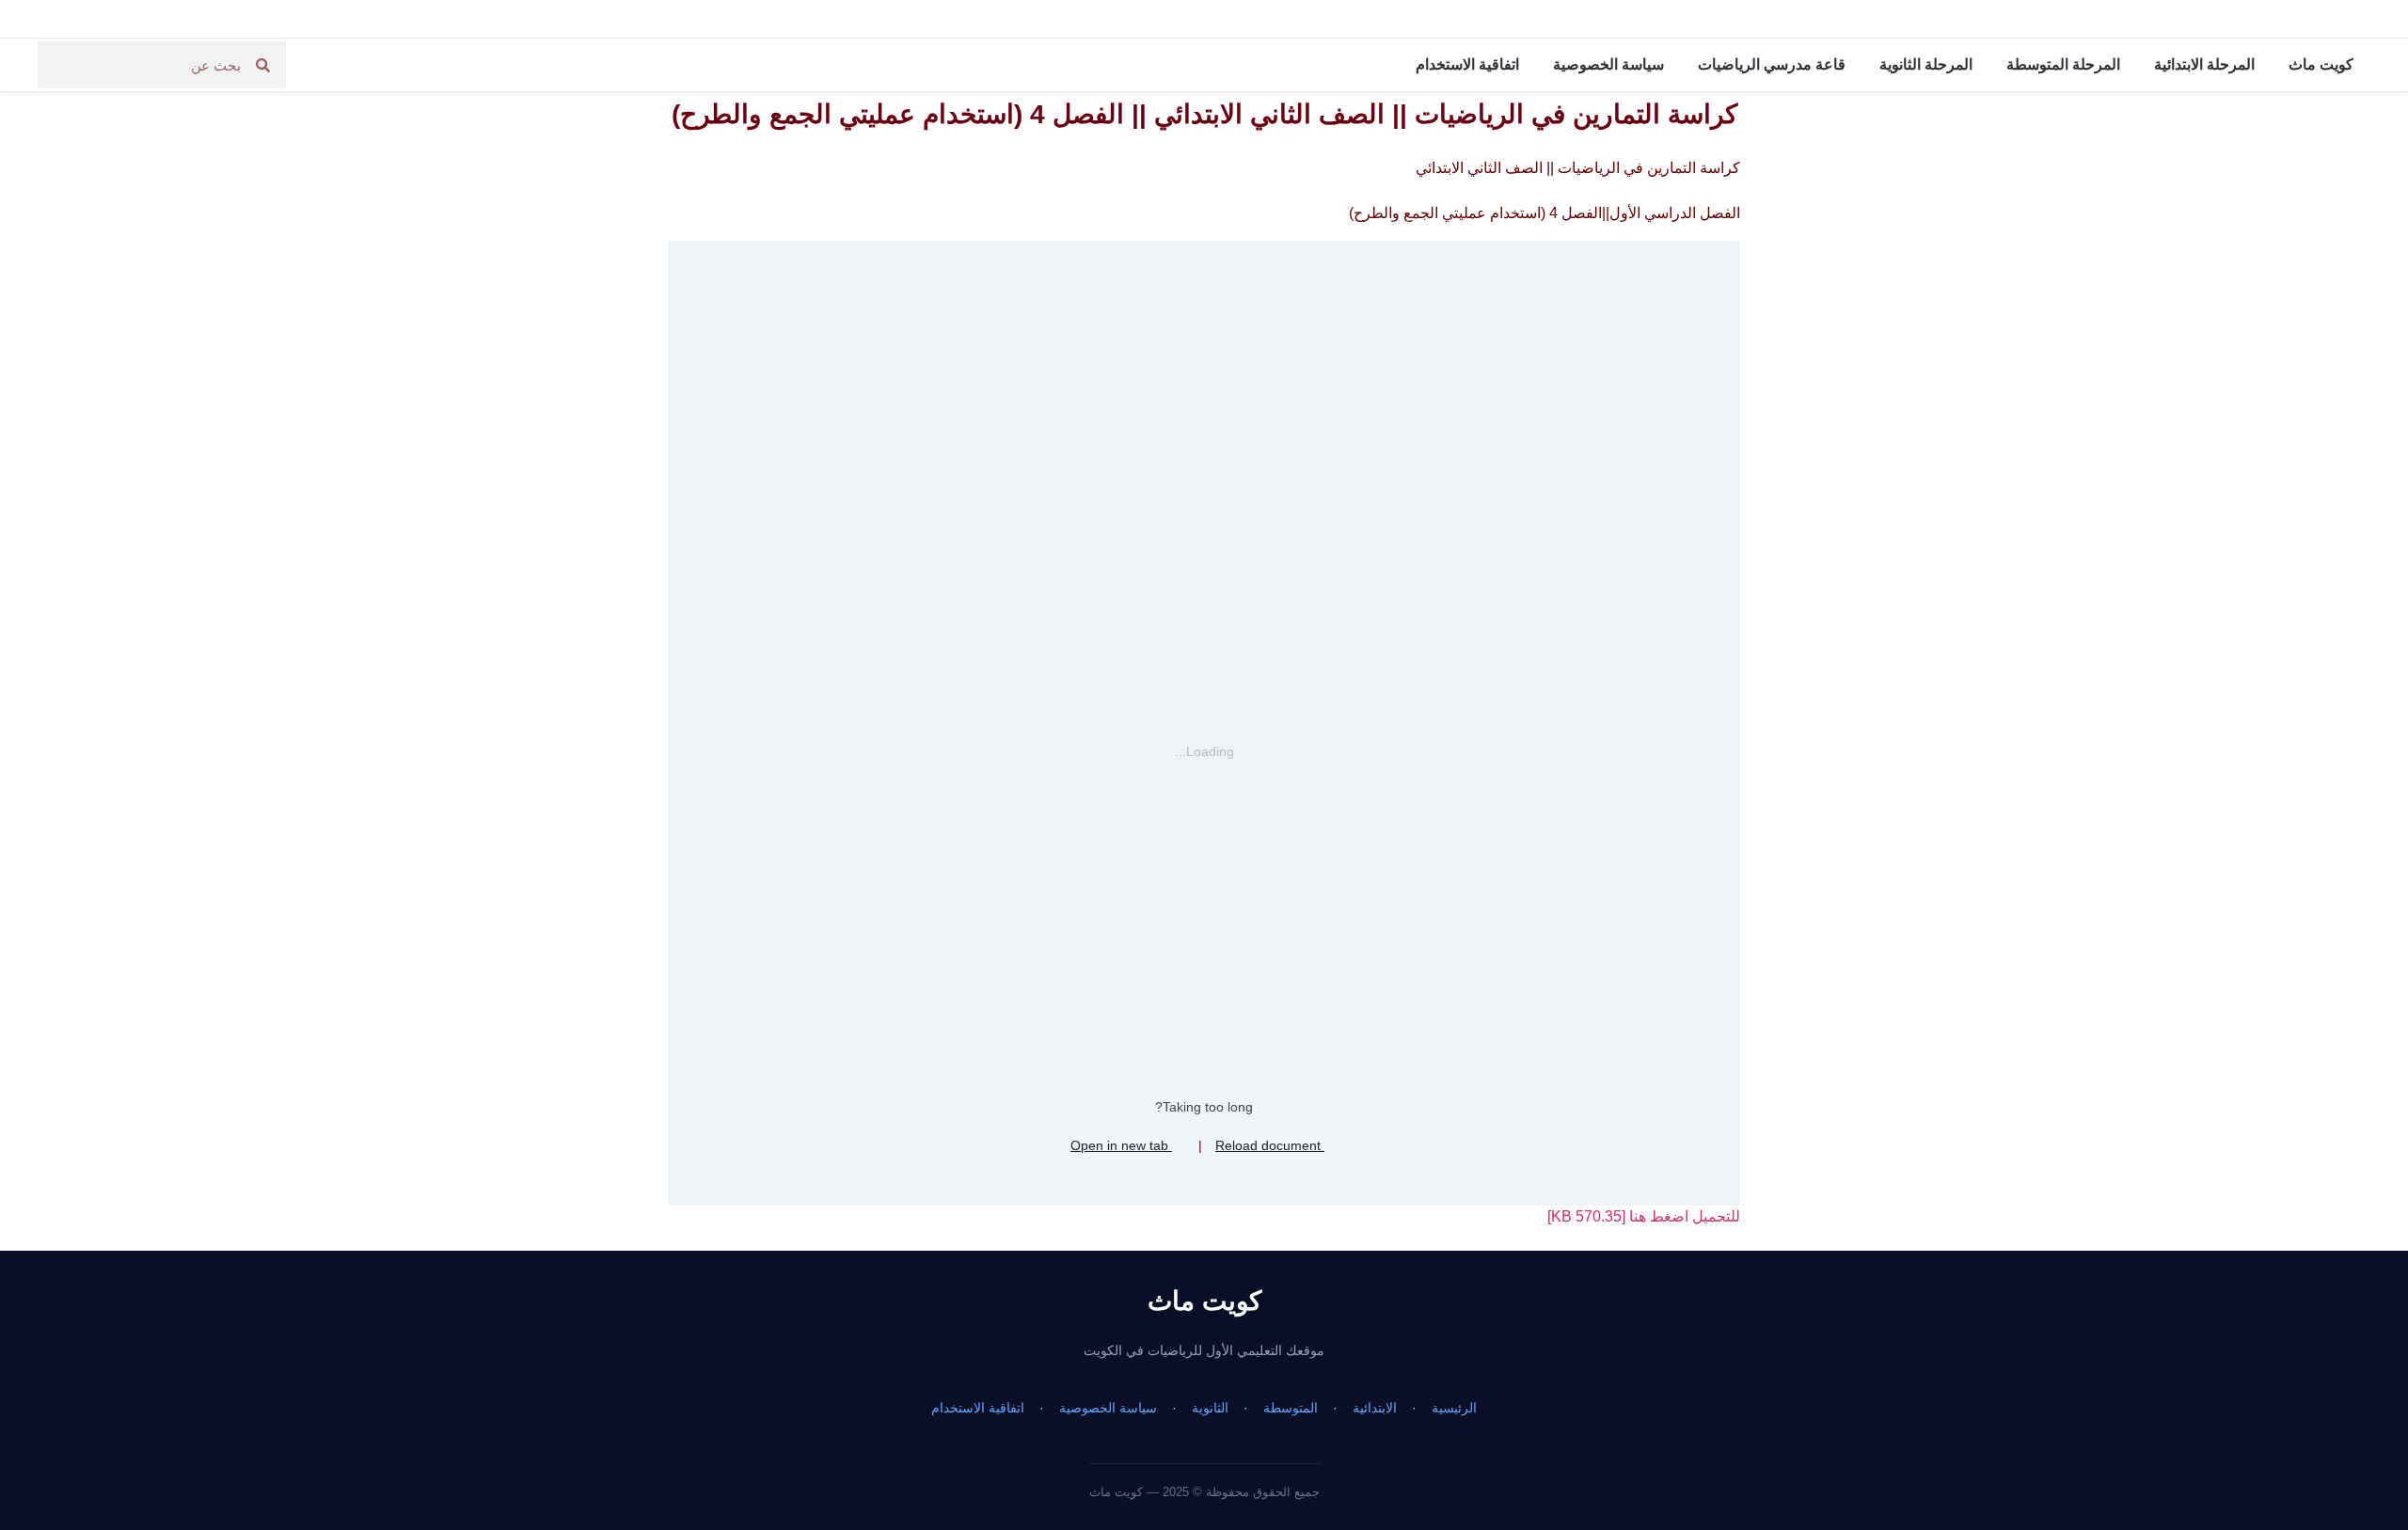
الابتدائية (1375, 1408)
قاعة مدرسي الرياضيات (1772, 64)
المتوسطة (1291, 1408)
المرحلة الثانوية (1926, 64)
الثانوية (1210, 1408)
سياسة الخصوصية (1608, 64)
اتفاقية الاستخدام (1467, 64)
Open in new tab (1121, 1145)
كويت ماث (2321, 64)
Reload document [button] (1270, 1145)
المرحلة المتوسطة (2063, 64)
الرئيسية (1454, 1408)
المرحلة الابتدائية (2204, 64)
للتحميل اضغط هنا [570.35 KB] (1644, 1216)
